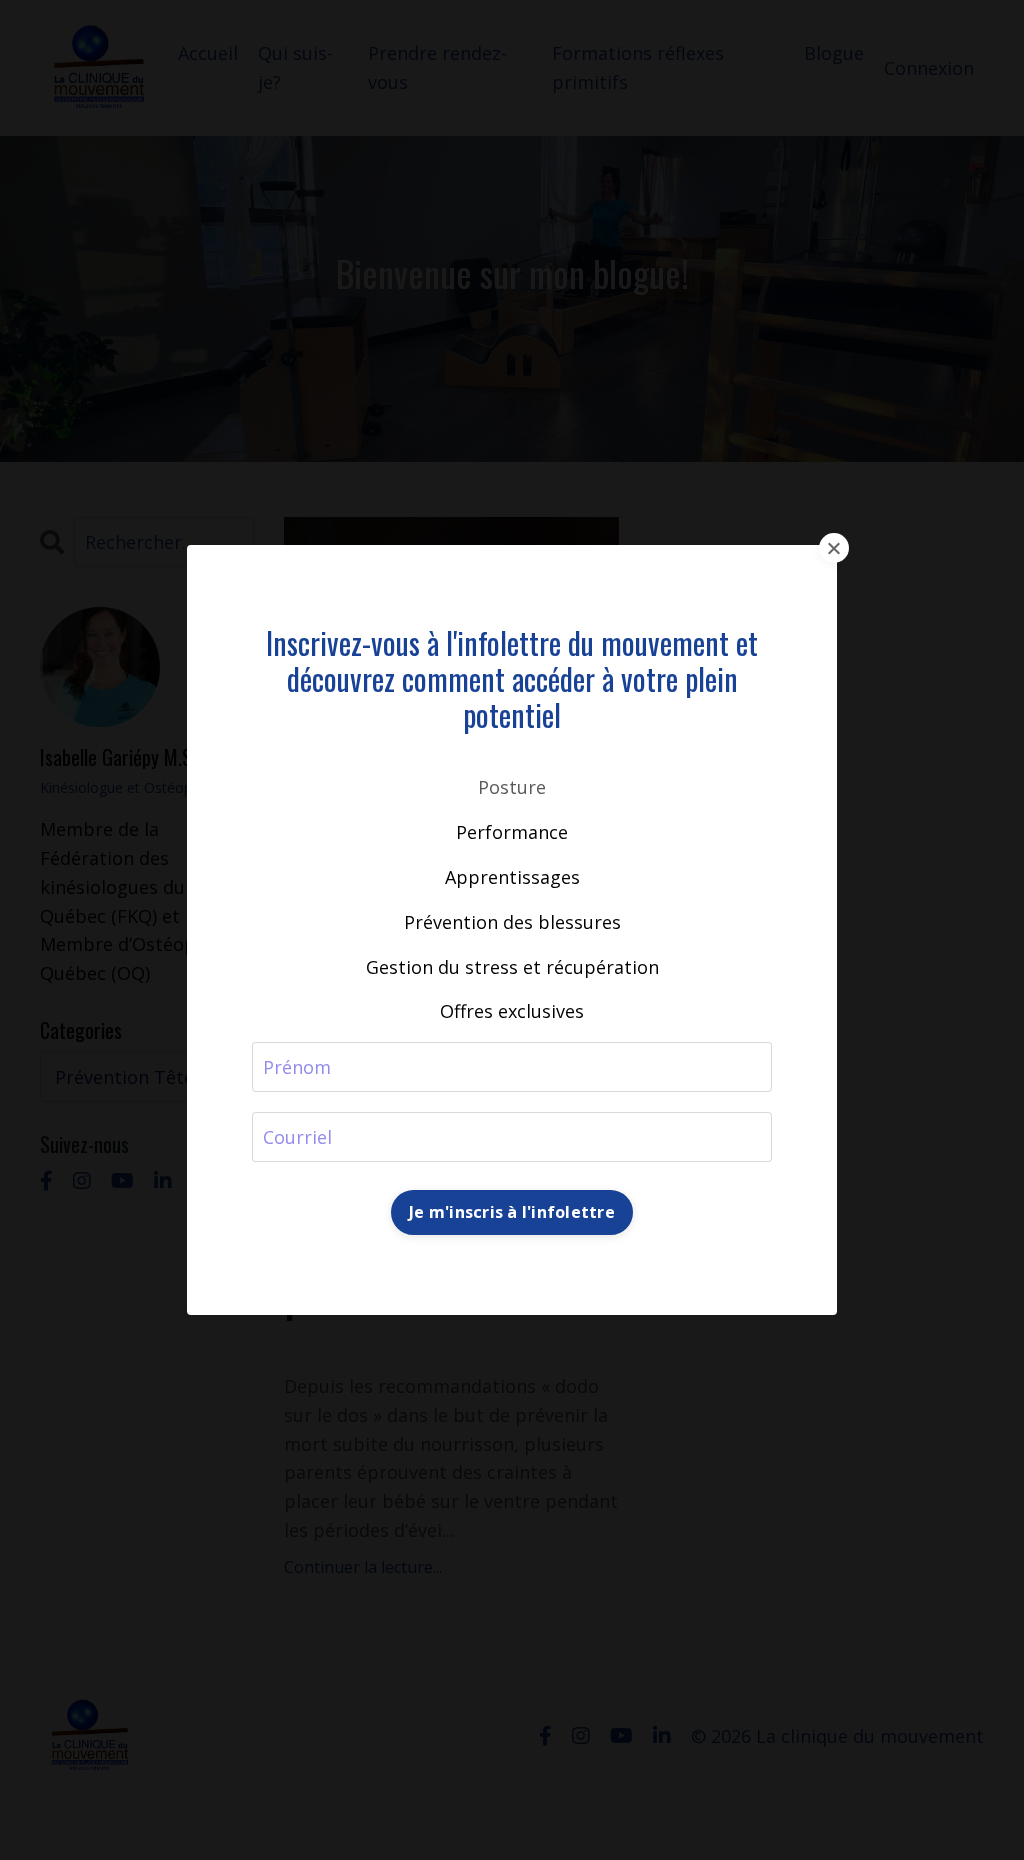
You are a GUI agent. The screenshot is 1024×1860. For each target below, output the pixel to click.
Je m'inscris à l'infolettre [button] (512, 1212)
